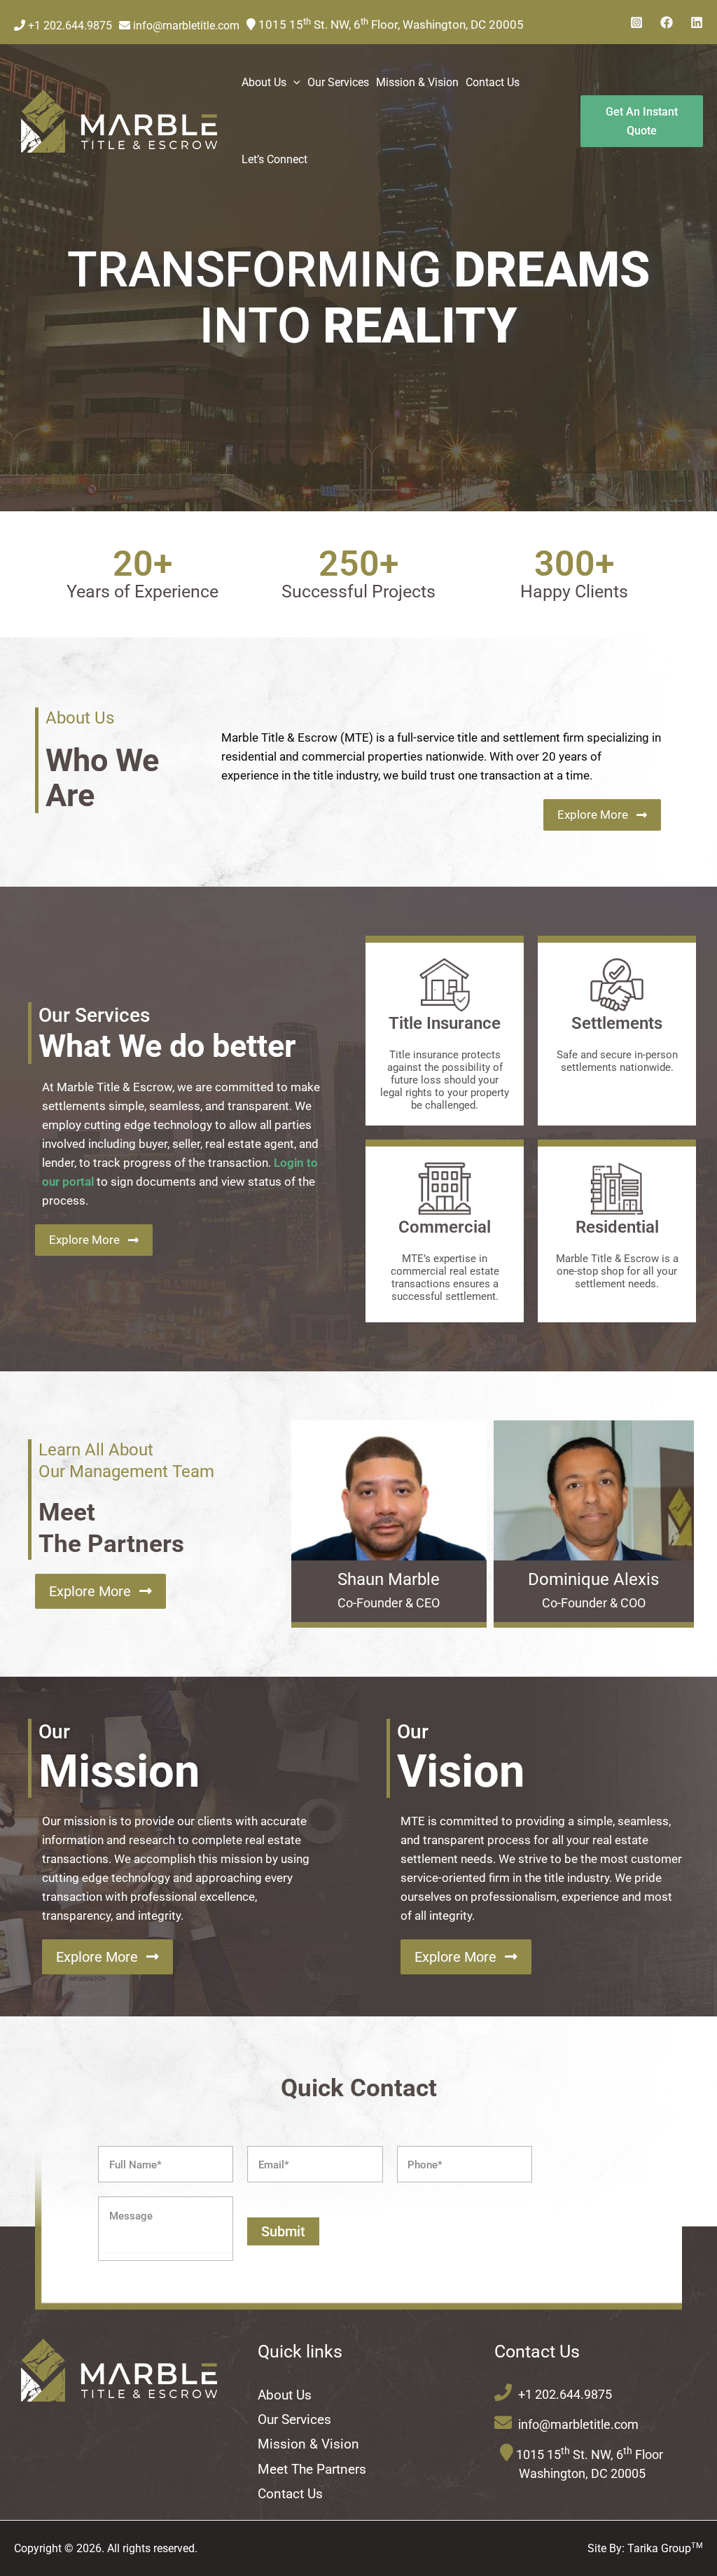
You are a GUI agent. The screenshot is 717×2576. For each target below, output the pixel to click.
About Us (285, 2395)
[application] (293, 83)
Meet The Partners (312, 2469)
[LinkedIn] (697, 22)
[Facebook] (667, 22)
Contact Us (290, 2494)
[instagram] (636, 22)
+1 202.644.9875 (69, 26)
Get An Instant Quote (642, 121)
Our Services (294, 2419)
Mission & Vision (308, 2444)
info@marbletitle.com (185, 26)
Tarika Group (665, 2548)
